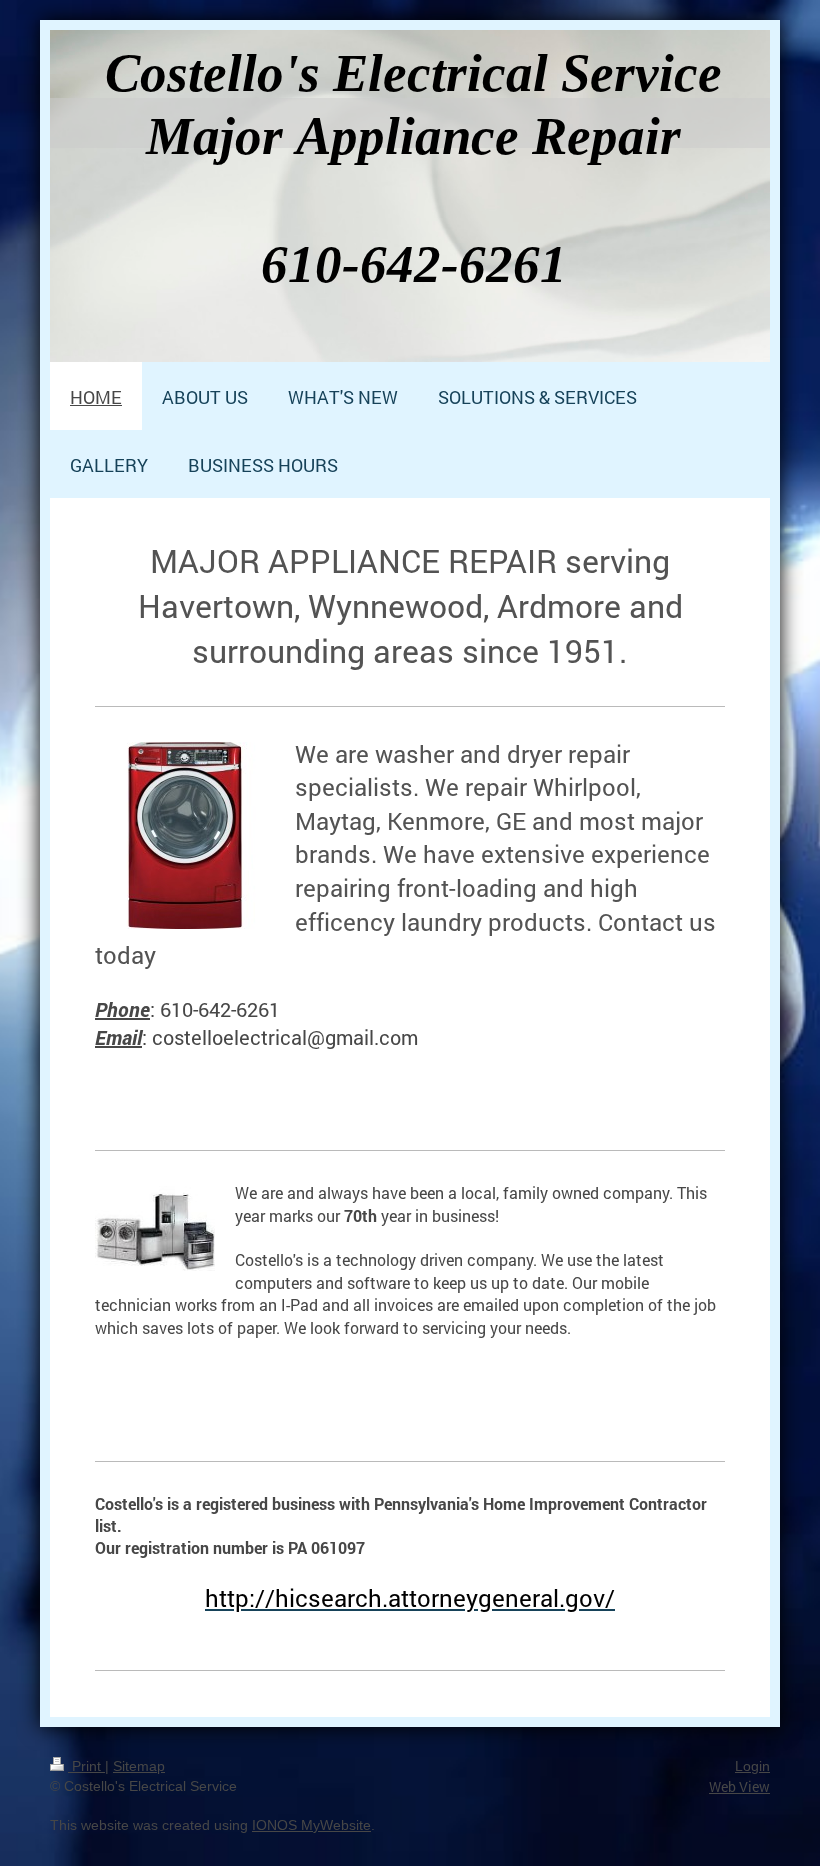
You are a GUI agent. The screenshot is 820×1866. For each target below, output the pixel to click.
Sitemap (139, 1766)
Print (86, 1766)
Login (752, 1766)
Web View (739, 1786)
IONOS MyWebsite (311, 1825)
